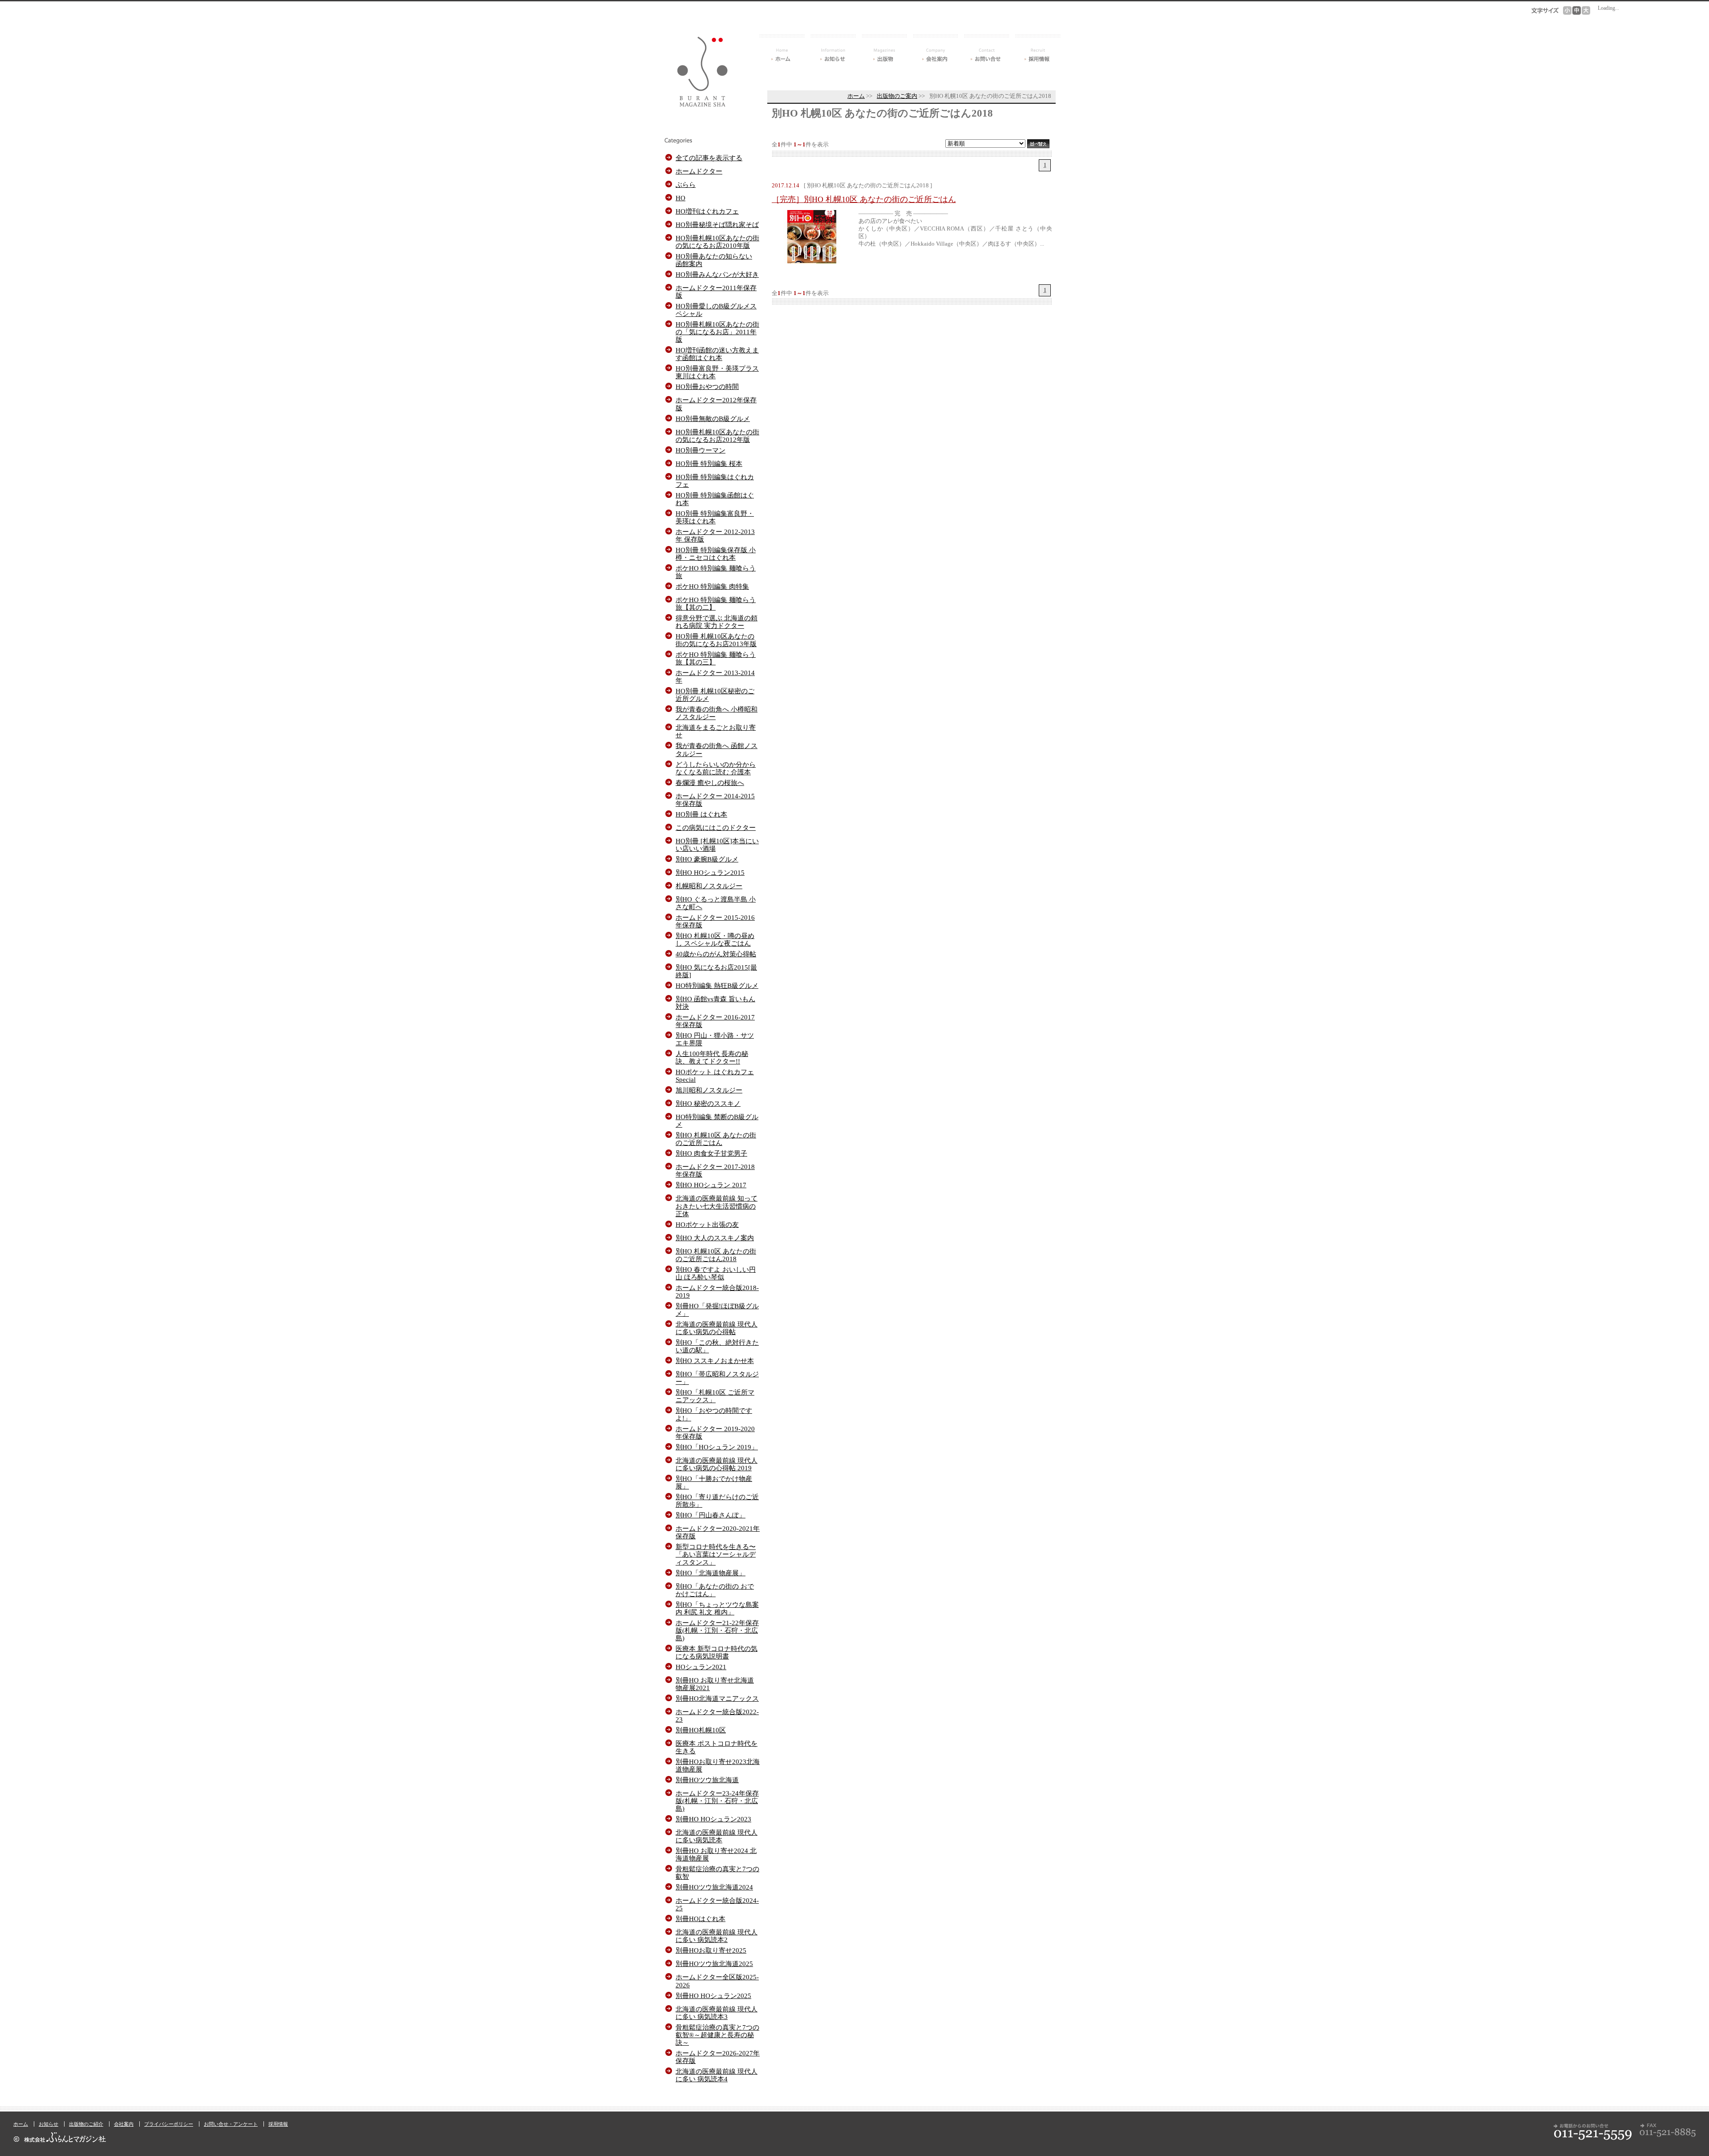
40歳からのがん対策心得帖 (716, 954)
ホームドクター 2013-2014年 (715, 676)
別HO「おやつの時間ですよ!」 (714, 1414)
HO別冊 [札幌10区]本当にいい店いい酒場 (717, 845)
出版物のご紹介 (86, 2124)
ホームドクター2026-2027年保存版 (718, 2057)
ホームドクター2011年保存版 (716, 291)
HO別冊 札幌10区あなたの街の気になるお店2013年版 (716, 640)
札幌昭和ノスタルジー (709, 886)
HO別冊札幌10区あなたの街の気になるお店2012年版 (717, 436)
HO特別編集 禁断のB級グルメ (717, 1120)
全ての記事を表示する (709, 158)
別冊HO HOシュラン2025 (713, 1996)
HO (680, 198)
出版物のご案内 (897, 96)
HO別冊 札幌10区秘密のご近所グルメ (715, 695)
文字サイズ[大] (1586, 10)
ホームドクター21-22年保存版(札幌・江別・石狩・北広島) (717, 1630)
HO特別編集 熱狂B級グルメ (717, 985)
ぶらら (686, 184)
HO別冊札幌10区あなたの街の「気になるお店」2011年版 (717, 332)
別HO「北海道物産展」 (711, 1573)
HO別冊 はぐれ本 (701, 814)
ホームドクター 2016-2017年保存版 (715, 1021)
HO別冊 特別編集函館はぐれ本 (715, 499)
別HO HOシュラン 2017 (711, 1185)
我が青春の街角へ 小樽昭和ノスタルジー (717, 713)
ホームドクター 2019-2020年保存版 (715, 1432)
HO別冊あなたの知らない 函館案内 (714, 260)
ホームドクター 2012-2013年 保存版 (715, 535)
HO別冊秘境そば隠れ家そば (717, 224)
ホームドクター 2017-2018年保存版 (715, 1170)
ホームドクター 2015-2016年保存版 (715, 921)
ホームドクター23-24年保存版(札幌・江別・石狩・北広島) (717, 1801)
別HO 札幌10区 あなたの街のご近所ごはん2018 (716, 1255)
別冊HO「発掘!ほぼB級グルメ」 (717, 1310)
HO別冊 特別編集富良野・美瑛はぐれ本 (715, 517)
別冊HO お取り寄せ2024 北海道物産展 (716, 1854)
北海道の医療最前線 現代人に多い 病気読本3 (717, 2013)
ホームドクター (699, 171)
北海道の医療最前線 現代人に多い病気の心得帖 (717, 1328)
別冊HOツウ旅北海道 (707, 1780)
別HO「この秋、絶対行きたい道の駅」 (717, 1346)
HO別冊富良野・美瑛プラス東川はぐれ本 (717, 372)
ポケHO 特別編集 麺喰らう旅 (716, 572)
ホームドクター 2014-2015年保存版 (715, 800)
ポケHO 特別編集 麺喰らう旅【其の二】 (716, 603)
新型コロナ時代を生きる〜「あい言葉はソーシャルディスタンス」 (716, 1554)
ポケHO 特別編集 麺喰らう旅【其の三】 (716, 658)
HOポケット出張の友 (707, 1224)
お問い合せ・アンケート (987, 48)
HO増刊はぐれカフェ (707, 211)
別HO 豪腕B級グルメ (707, 859)
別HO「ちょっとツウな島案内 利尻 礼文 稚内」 (717, 1608)
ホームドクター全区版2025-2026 (717, 1981)
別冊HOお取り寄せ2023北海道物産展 (718, 1765)
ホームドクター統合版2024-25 (717, 1904)
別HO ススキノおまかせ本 (715, 1361)
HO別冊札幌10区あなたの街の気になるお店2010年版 (717, 242)
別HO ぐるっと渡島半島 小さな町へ (716, 903)
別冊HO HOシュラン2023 (713, 1819)
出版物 (884, 48)
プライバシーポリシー (169, 2124)
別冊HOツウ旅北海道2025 (714, 1964)
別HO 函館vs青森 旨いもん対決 (715, 1003)
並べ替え (1038, 144)
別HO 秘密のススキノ (708, 1103)
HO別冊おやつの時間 (707, 386)
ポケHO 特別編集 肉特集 (712, 586)
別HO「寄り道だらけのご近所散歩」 (717, 1501)
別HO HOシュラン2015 (710, 872)
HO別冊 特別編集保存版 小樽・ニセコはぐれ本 (716, 554)
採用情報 (1038, 48)
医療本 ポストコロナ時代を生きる (717, 1747)
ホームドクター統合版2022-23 (717, 1715)
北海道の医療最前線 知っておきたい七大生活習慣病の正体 (717, 1206)
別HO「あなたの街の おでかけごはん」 (715, 1590)
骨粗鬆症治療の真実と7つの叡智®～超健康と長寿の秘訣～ (717, 2035)
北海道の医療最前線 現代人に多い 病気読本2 (717, 1936)
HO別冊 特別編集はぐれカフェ (715, 481)
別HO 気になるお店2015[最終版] (716, 971)
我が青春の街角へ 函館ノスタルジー (717, 749)
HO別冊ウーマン (701, 450)
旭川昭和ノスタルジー (709, 1090)
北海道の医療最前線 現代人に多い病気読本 (717, 1836)
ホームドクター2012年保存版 (716, 404)
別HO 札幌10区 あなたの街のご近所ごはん (716, 1139)
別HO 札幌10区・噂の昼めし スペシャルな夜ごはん (715, 939)
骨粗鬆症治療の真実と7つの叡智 (717, 1873)
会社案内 (935, 48)
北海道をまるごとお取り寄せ (716, 731)
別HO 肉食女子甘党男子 (711, 1153)
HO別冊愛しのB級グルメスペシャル (716, 310)
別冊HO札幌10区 (701, 1730)
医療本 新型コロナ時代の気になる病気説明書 (717, 1652)
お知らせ (833, 48)
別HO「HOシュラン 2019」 (717, 1447)
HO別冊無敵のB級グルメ (713, 419)
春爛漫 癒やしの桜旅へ (710, 783)
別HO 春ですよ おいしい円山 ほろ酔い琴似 (716, 1273)
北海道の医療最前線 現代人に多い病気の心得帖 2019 (717, 1464)
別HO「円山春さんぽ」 (711, 1515)
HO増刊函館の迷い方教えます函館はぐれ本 (717, 354)
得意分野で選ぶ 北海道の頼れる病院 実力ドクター (717, 622)
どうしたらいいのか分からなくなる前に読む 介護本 (716, 768)
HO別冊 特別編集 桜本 (709, 463)
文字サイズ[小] (1567, 10)
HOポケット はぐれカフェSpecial (715, 1076)
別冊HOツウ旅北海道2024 (714, 1887)
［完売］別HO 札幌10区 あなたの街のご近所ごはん (864, 199)
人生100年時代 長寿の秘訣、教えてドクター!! (712, 1057)
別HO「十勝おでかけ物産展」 (714, 1482)
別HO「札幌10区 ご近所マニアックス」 (715, 1396)
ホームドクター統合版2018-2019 (717, 1291)
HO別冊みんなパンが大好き (717, 274)
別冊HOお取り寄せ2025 (711, 1950)
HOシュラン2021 (701, 1667)
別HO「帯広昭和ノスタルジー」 (717, 1378)
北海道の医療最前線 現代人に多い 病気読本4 (717, 2075)
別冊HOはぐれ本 (701, 1919)
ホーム (782, 48)
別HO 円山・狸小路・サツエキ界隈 (715, 1039)
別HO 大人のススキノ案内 (715, 1238)
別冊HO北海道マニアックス (717, 1698)
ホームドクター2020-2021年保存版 (718, 1532)
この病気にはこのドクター (716, 827)
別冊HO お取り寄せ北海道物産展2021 (715, 1684)
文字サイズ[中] (1577, 10)
